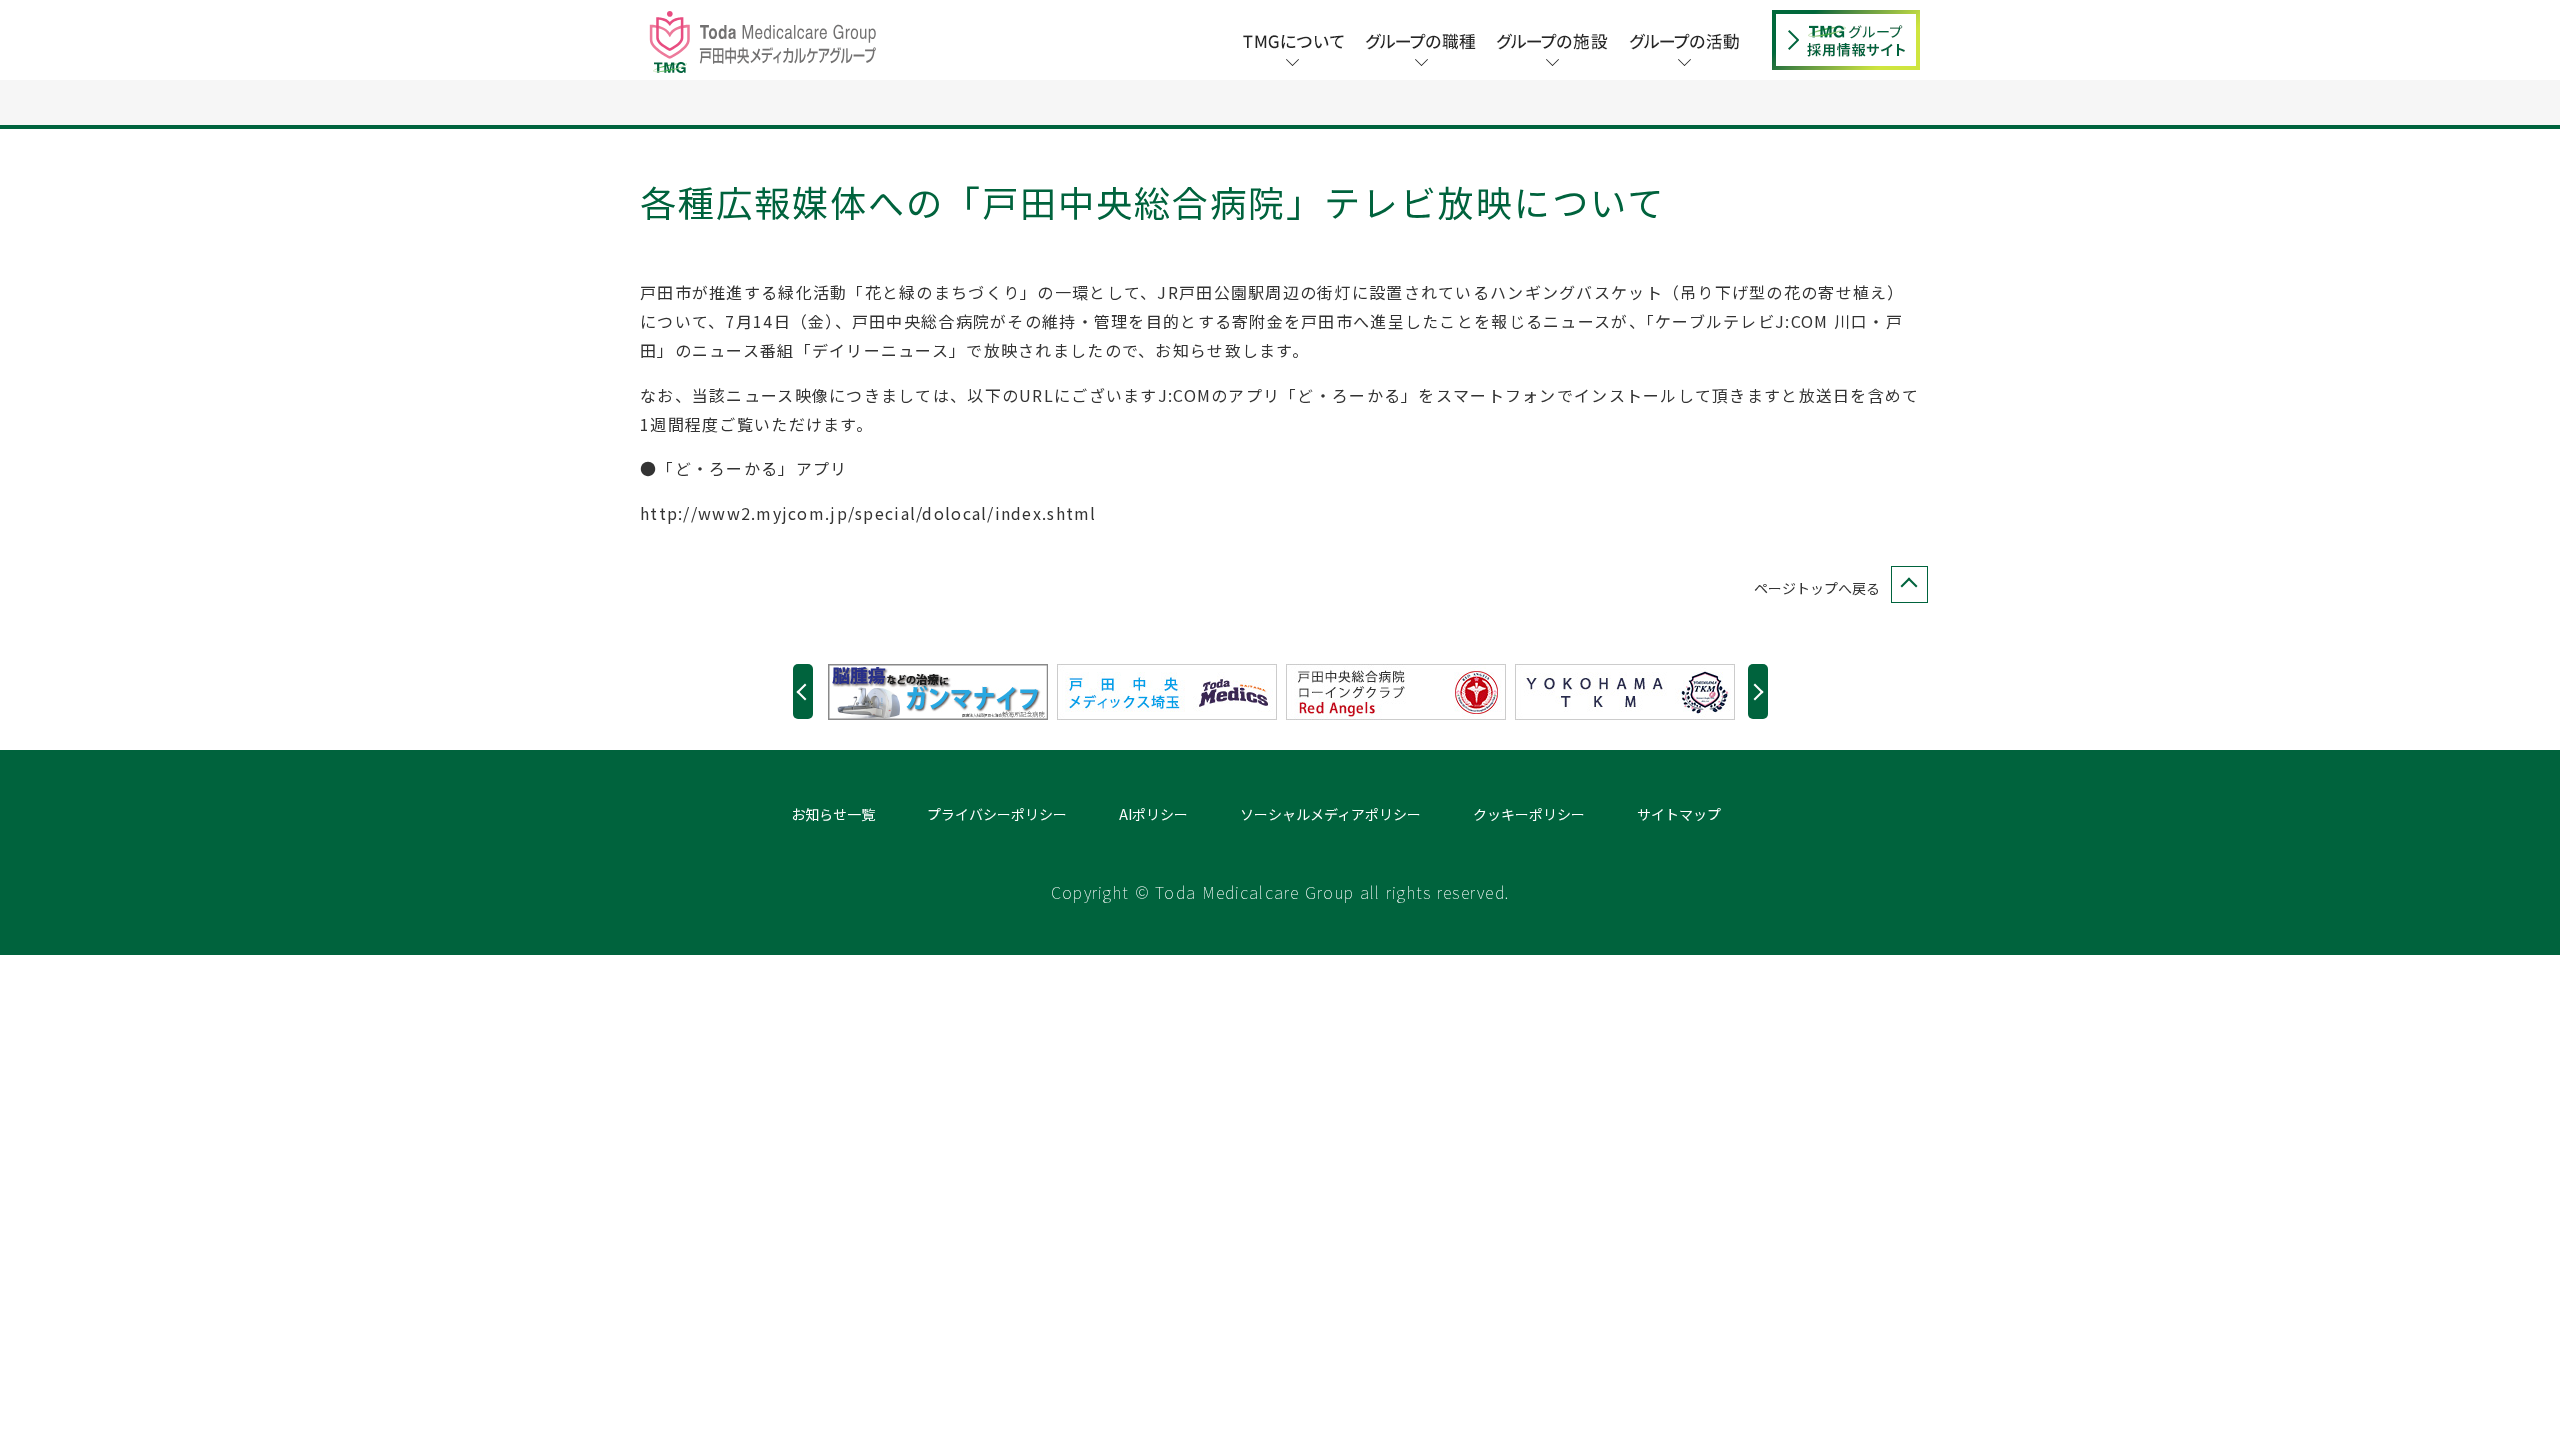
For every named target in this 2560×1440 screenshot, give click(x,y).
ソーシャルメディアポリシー (1330, 814)
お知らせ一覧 (833, 814)
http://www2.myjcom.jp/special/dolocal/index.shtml (868, 513)
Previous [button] (803, 691)
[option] (942, 692)
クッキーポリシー (1529, 814)
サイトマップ (1679, 814)
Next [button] (1758, 691)
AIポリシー (1153, 814)
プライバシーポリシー (997, 814)
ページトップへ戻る (1817, 588)
